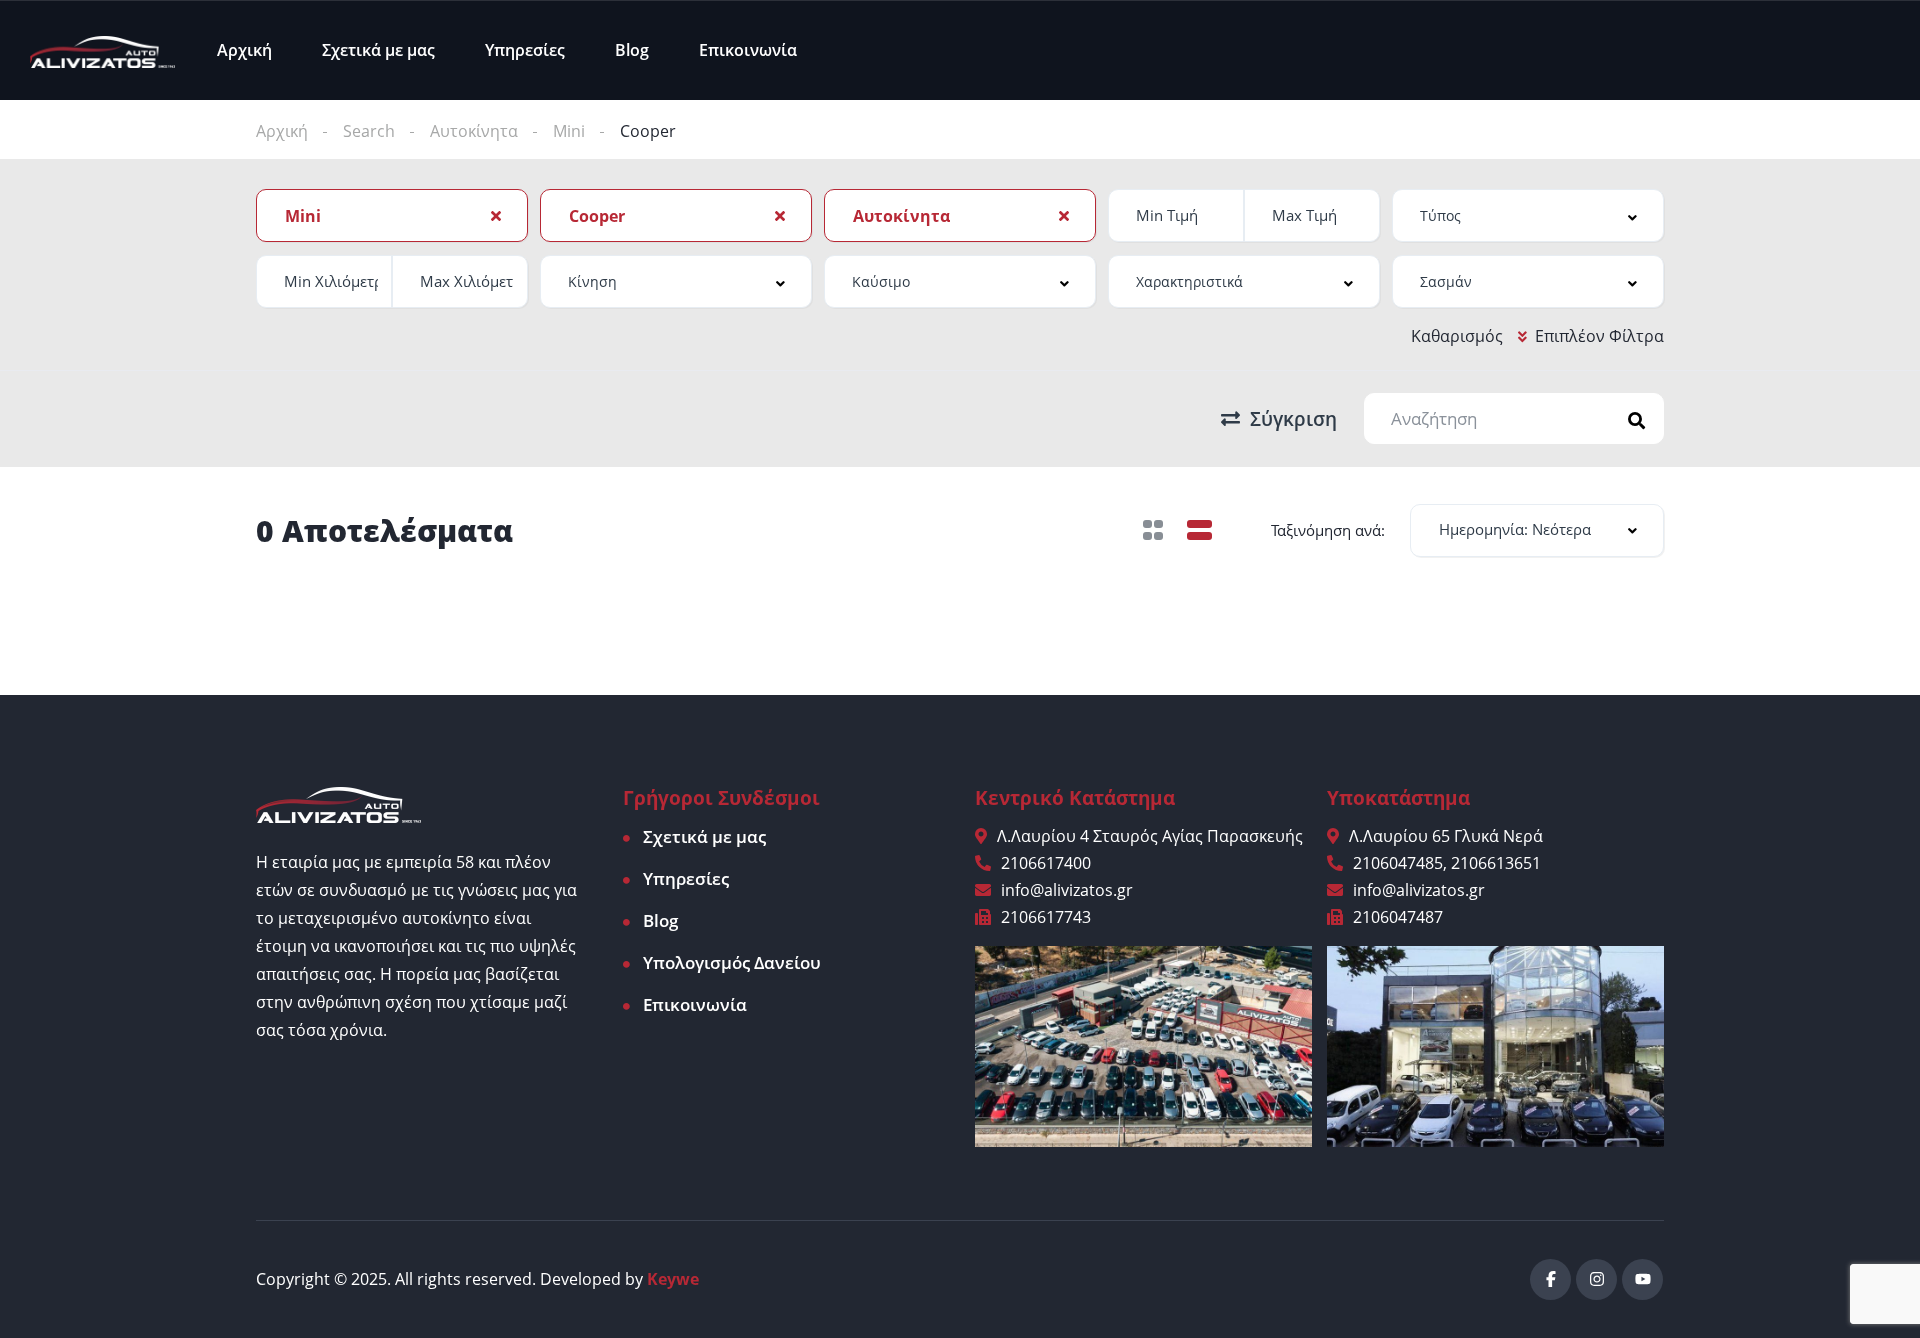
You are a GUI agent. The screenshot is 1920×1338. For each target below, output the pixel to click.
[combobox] (392, 215)
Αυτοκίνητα (474, 131)
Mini (569, 131)
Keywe (673, 1279)
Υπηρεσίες (525, 50)
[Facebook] (1550, 1279)
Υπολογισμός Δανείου (732, 962)
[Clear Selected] (496, 215)
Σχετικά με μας (378, 50)
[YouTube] (1642, 1279)
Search (369, 131)
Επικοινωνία (748, 50)
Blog (632, 50)
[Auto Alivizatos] (102, 50)
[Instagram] (1596, 1279)
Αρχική (244, 50)
